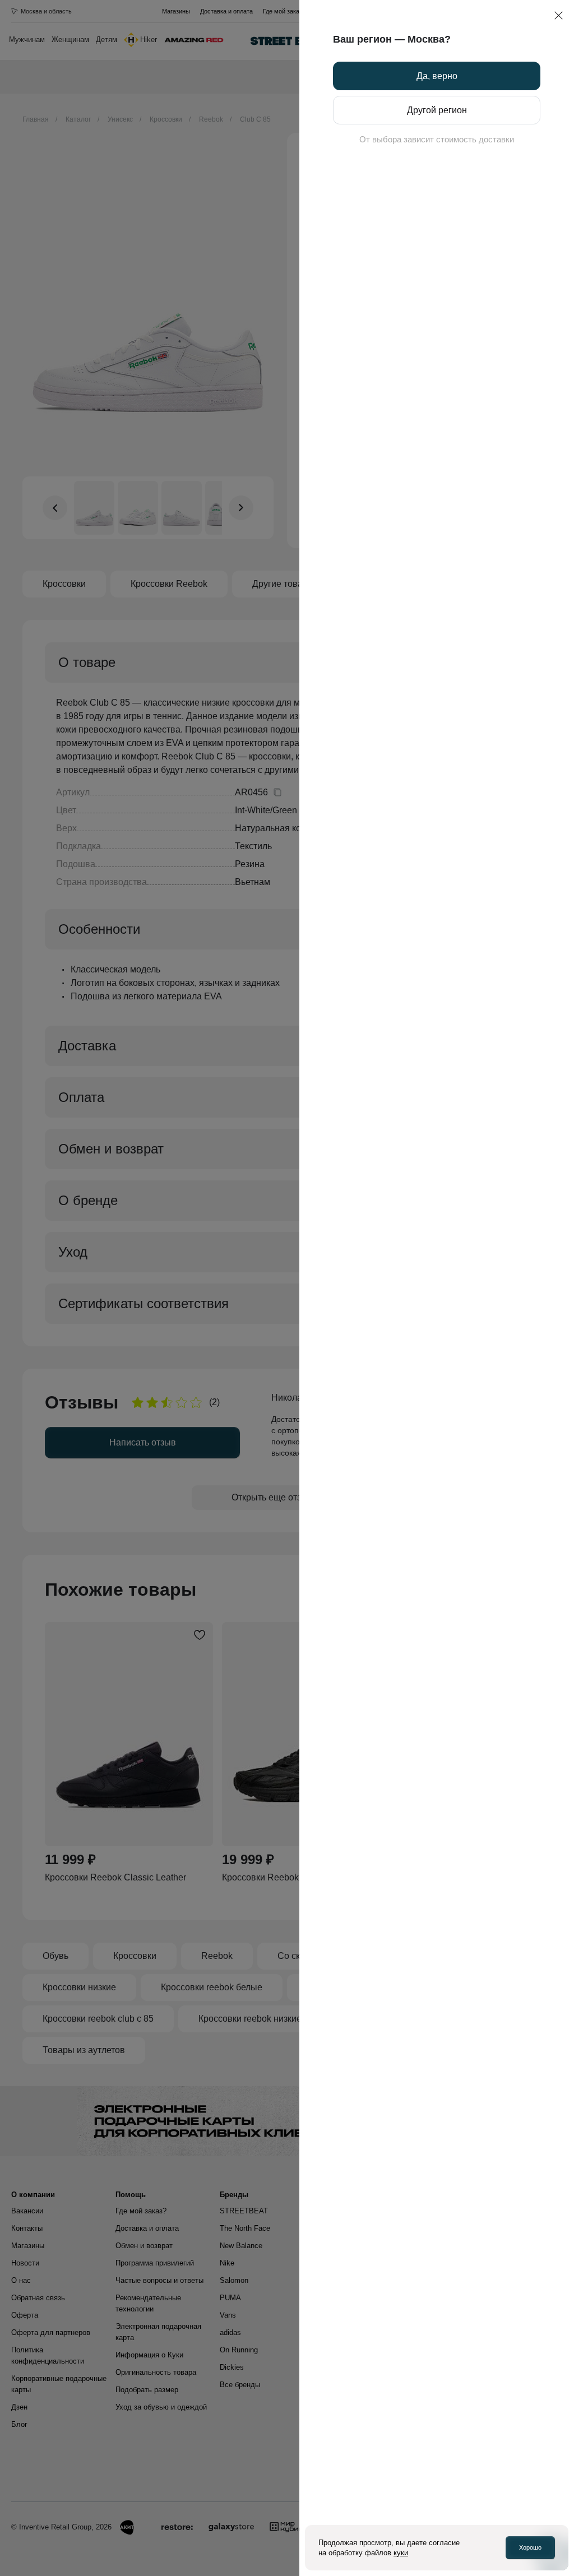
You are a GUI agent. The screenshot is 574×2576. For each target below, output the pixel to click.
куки (401, 2553)
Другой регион (437, 110)
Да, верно (437, 76)
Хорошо (530, 2547)
